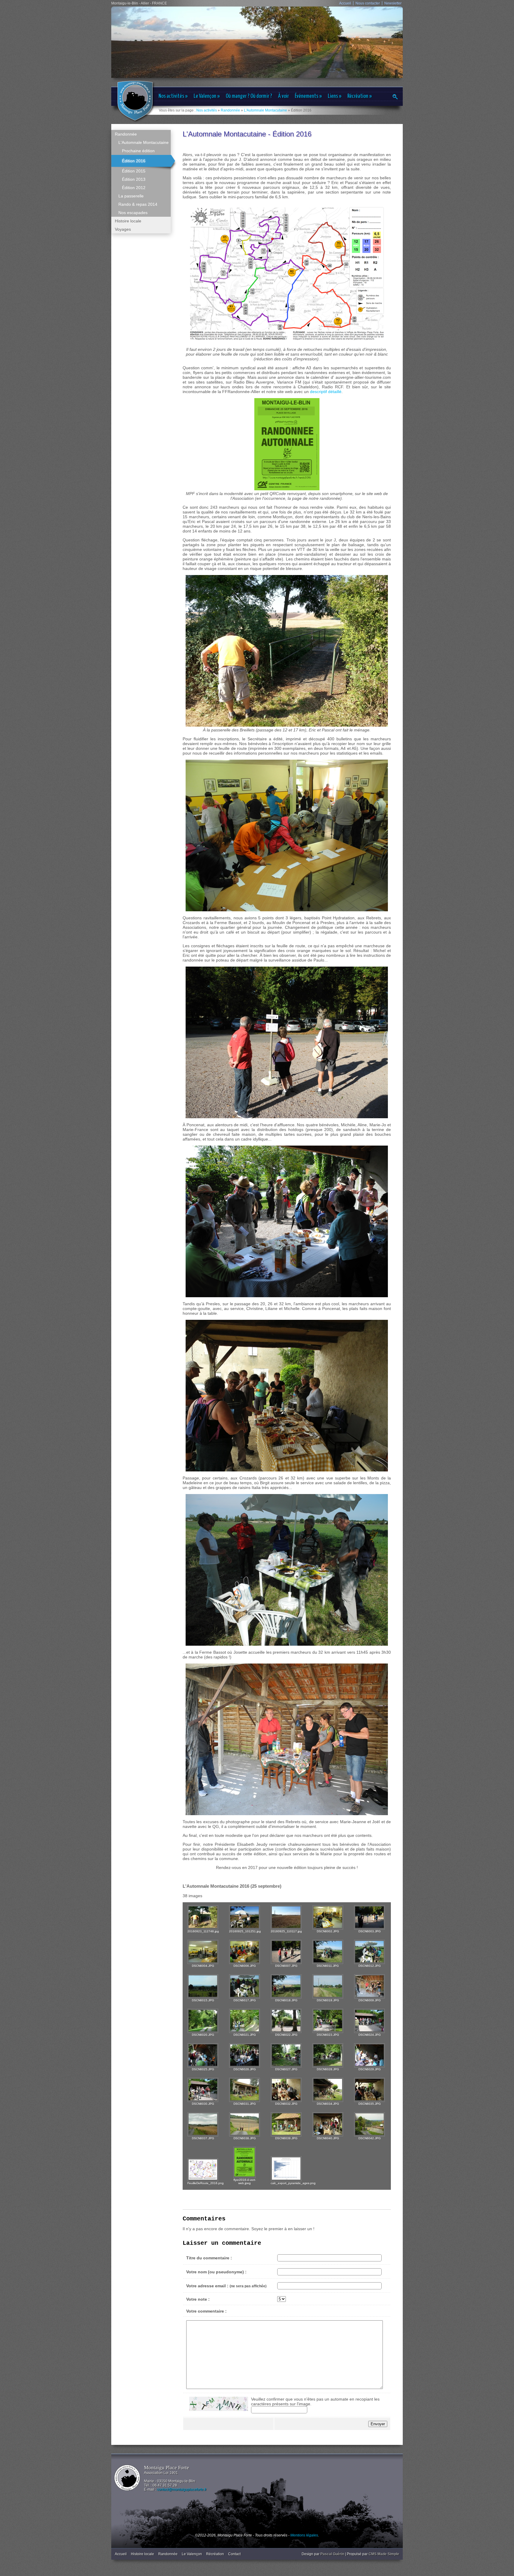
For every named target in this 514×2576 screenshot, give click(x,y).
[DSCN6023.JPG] (328, 2021)
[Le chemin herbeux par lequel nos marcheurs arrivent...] (286, 1986)
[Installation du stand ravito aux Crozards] (245, 1917)
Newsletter (393, 3)
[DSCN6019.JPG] (328, 1986)
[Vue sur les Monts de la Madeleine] (203, 1986)
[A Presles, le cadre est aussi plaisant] (245, 2090)
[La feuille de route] (203, 2170)
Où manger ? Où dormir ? (249, 96)
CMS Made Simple (384, 2554)
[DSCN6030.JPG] (203, 2090)
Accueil (345, 3)
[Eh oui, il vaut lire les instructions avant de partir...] (286, 1952)
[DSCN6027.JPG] (286, 2055)
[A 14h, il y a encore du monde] (369, 2021)
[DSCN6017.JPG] (245, 1986)
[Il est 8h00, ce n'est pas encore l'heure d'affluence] (203, 1952)
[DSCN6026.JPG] (245, 2055)
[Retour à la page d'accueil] (135, 101)
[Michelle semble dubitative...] (328, 2124)
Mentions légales (304, 2535)
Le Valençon (207, 96)
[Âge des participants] (286, 2169)
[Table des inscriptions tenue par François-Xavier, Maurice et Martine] (328, 1917)
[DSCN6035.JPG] (369, 2090)
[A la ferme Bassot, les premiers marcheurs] (369, 1986)
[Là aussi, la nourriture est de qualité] (286, 2090)
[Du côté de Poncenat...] (203, 2021)
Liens (335, 96)
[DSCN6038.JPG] (245, 2124)
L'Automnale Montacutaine (265, 110)
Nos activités (173, 96)
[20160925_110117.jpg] (286, 1917)
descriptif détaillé (326, 392)
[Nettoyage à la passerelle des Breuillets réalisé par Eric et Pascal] (203, 1917)
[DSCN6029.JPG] (369, 2055)
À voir (283, 96)
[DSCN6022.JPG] (286, 2021)
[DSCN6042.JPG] (369, 2124)
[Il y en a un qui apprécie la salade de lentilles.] (369, 1952)
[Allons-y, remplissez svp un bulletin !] (245, 1952)
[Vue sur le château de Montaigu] (203, 2124)
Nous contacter (368, 3)
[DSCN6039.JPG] (286, 2124)
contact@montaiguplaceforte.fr (182, 2489)
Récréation (360, 96)
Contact (234, 2554)
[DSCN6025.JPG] (203, 2055)
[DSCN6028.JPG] (328, 2055)
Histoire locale (142, 2554)
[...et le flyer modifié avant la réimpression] (245, 2162)
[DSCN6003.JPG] (369, 1917)
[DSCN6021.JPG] (245, 2021)
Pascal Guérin (332, 2554)
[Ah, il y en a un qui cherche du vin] (328, 2090)
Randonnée (230, 110)
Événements (308, 96)
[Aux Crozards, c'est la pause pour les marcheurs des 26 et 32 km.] (328, 1952)
